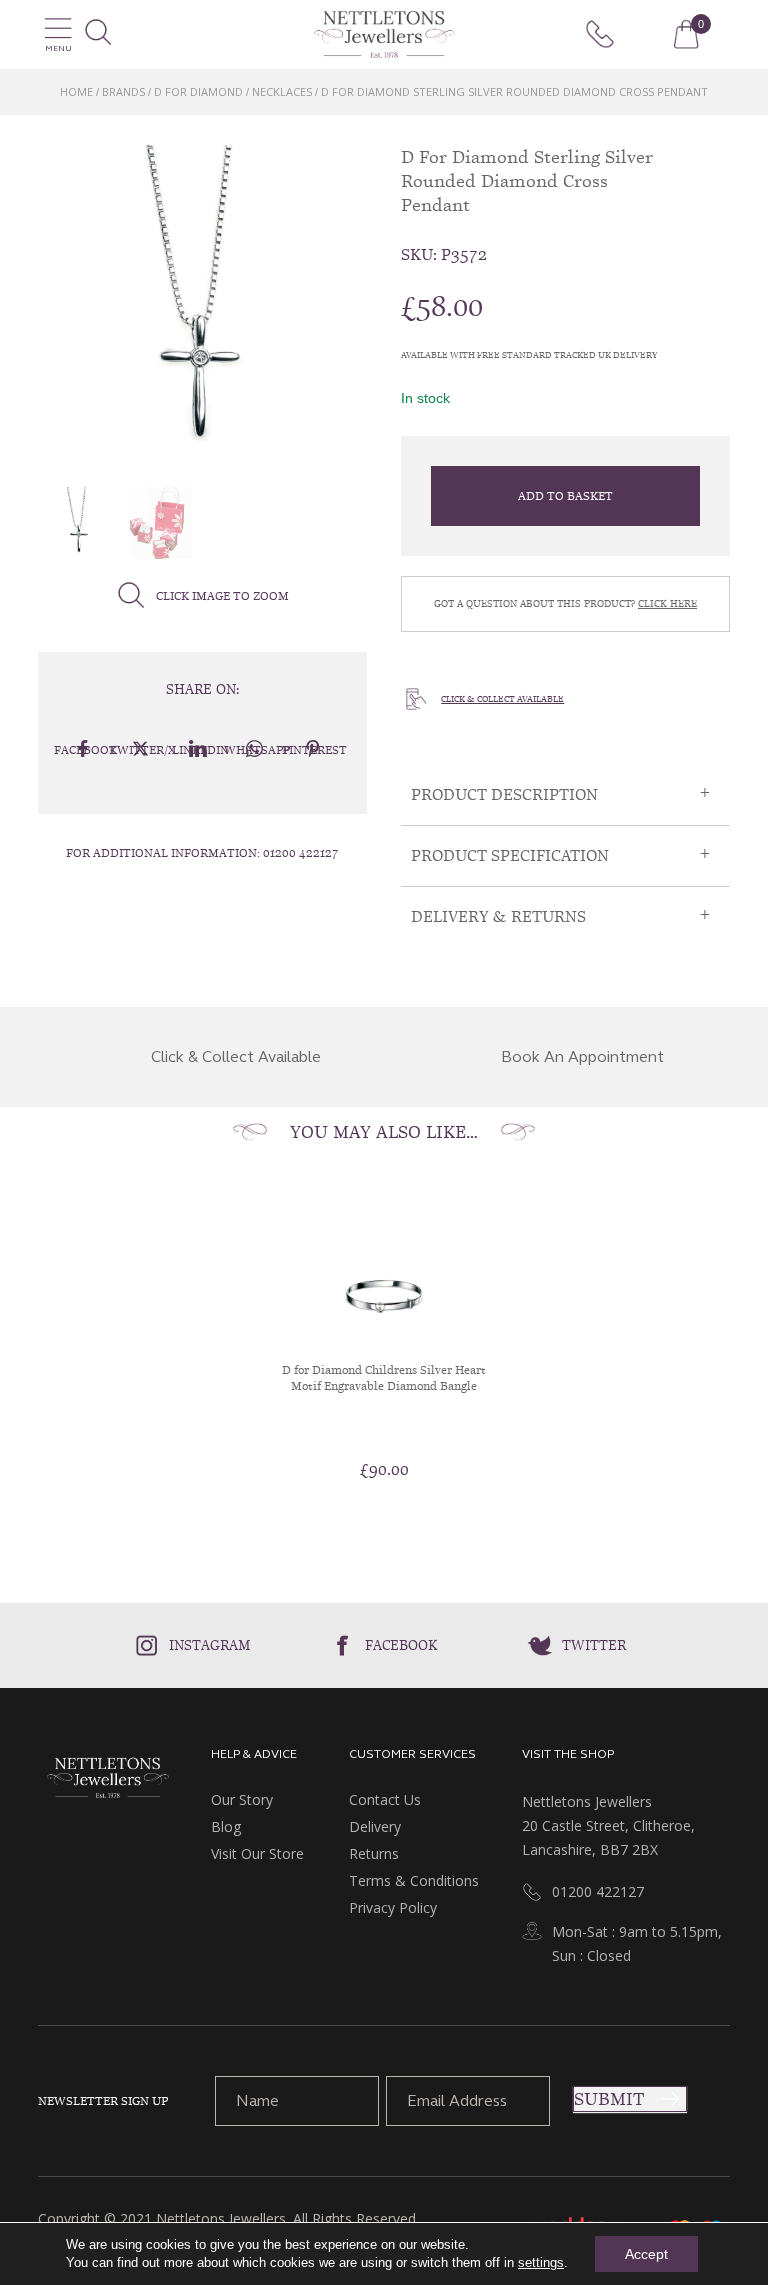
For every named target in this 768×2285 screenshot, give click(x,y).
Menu (58, 48)
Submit (609, 2099)
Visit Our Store (257, 1853)
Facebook (401, 1645)
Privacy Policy (393, 1907)
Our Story (242, 1799)
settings (541, 2262)
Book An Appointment (582, 1057)
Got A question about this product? (565, 603)
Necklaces (282, 91)
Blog (226, 1826)
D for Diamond (198, 91)
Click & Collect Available (502, 699)
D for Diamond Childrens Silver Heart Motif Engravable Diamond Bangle (384, 1378)
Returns (374, 1853)
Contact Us (385, 1799)
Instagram (210, 1645)
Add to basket (565, 496)
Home (76, 91)
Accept (646, 2254)
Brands (123, 91)
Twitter (594, 1645)
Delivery (375, 1826)
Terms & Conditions (414, 1880)
